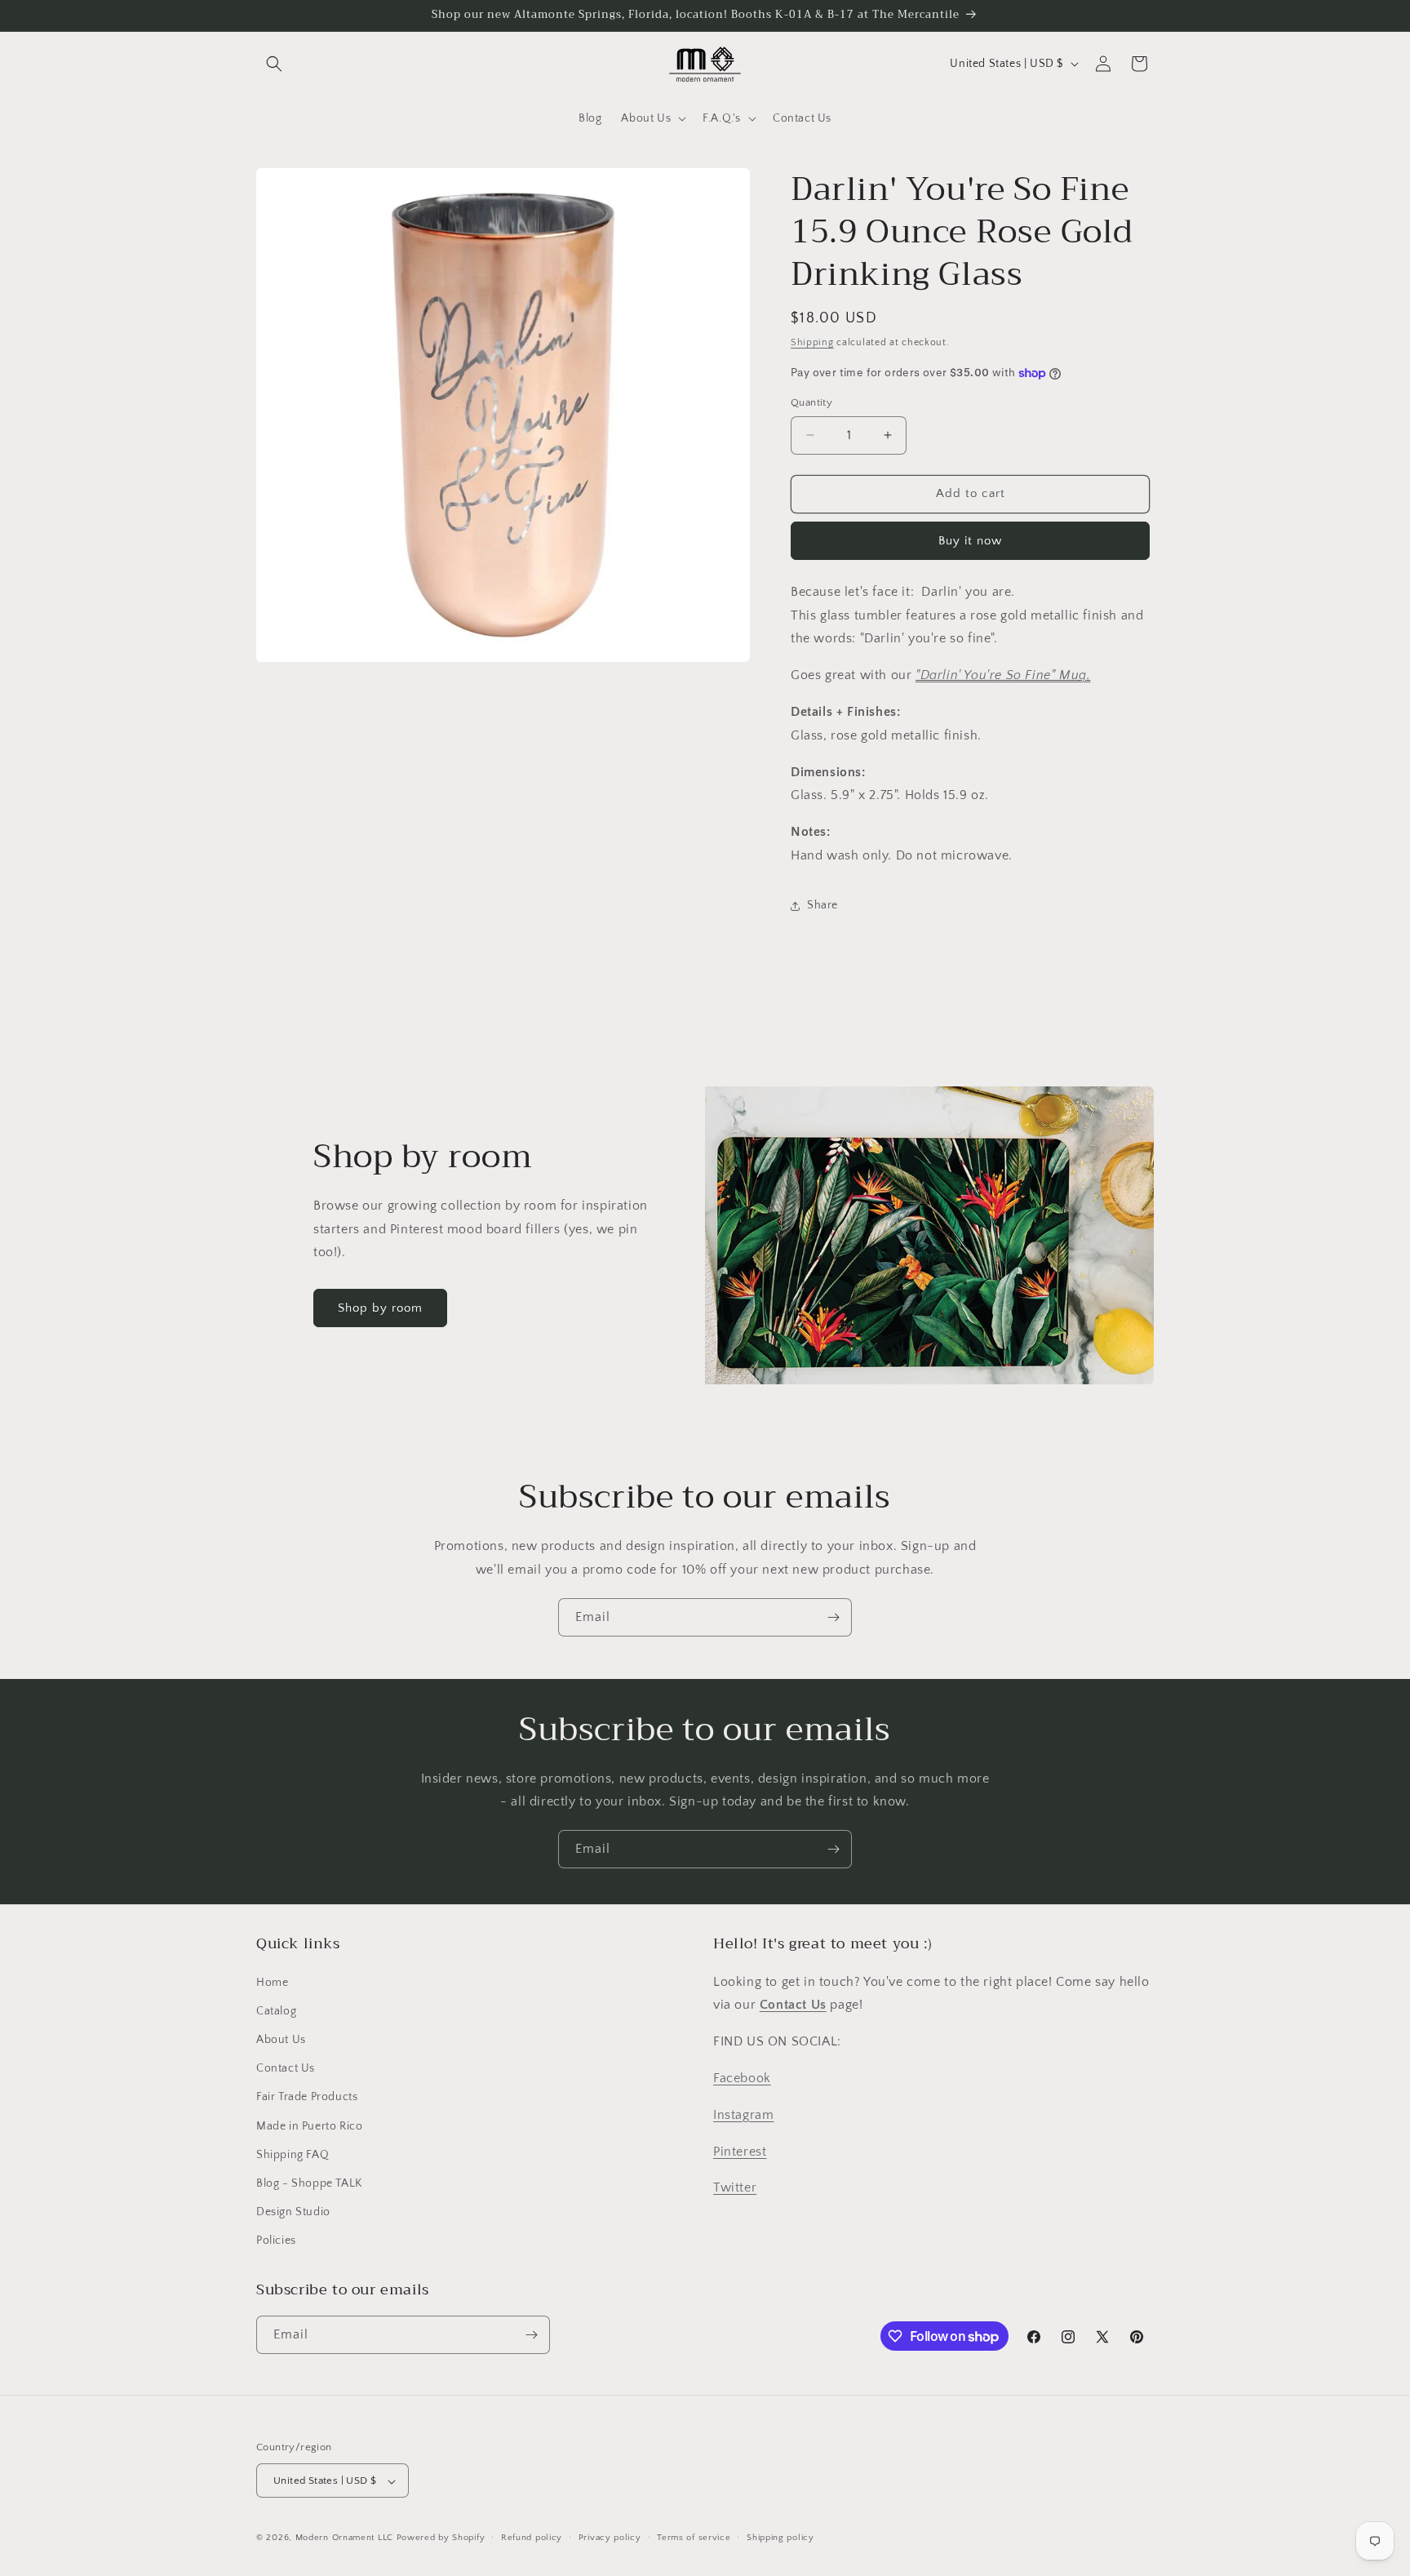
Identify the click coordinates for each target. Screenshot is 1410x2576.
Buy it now (970, 541)
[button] (274, 64)
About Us (281, 2040)
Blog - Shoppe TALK (309, 2183)
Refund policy (532, 2538)
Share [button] (822, 905)
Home (272, 1983)
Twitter (735, 2188)
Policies (276, 2241)
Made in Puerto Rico (309, 2126)
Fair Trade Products (307, 2098)
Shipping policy (780, 2538)
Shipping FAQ (293, 2155)
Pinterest (740, 2152)
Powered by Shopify (441, 2538)
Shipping (812, 342)
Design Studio (293, 2212)
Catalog (276, 2011)
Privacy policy (610, 2538)
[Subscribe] (833, 1617)
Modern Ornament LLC (344, 2538)
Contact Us (286, 2068)
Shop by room (380, 1308)
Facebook (742, 2078)
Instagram (743, 2115)
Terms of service (694, 2538)
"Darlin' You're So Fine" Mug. (1003, 675)
